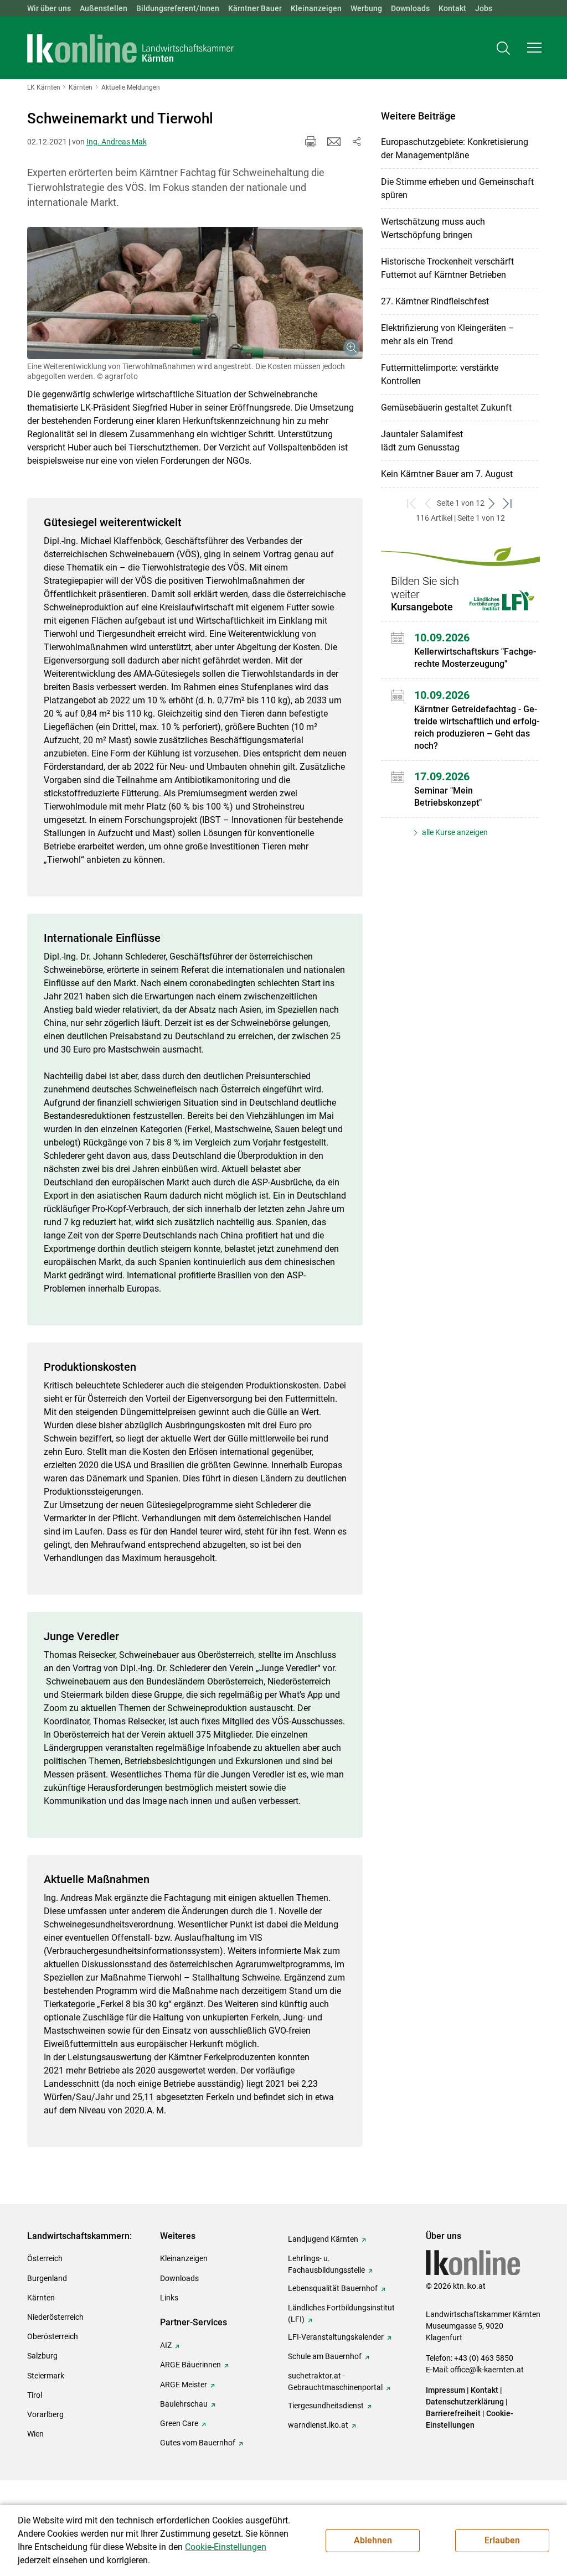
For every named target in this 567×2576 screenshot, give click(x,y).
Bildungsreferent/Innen (178, 8)
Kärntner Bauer (255, 8)
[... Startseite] (131, 48)
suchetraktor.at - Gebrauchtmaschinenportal (335, 2381)
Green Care (179, 2423)
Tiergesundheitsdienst (326, 2406)
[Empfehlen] (334, 142)
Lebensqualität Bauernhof (333, 2288)
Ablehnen (373, 2540)
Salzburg (42, 2356)
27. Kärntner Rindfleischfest (435, 301)
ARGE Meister (184, 2385)
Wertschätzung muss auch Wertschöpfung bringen (433, 228)
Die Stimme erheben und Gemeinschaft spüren (457, 188)
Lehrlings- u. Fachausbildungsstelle (326, 2264)
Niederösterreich (55, 2317)
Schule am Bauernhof (325, 2356)
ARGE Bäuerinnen (190, 2365)
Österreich (45, 2258)
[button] (534, 48)
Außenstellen (104, 8)
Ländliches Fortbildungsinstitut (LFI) (341, 2313)
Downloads (410, 8)
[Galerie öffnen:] (195, 293)
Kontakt (452, 8)
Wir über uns (49, 8)
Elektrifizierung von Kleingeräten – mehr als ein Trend (448, 335)
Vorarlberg (45, 2414)
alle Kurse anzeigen (454, 832)
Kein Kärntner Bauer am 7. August (447, 474)
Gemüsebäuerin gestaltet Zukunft (446, 408)
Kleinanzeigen (316, 8)
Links (169, 2298)
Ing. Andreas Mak (117, 142)
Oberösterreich (53, 2336)
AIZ (166, 2345)
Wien (35, 2434)
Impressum (445, 2390)
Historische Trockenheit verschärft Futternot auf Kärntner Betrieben (447, 268)
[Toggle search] (503, 48)
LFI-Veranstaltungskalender (336, 2337)
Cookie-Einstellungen (226, 2547)
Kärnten (41, 2298)
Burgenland (47, 2278)
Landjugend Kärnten (323, 2239)
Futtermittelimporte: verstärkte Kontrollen (440, 374)
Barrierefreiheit (453, 2413)
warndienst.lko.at (318, 2425)
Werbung (366, 8)
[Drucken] (311, 142)
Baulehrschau (184, 2404)
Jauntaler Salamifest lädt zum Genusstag (422, 441)
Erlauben (502, 2540)
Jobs (484, 8)
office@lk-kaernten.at (487, 2370)
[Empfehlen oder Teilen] (356, 142)
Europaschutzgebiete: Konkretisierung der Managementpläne (455, 149)
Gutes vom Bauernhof (198, 2443)
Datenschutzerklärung (465, 2402)
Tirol (35, 2395)
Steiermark (46, 2376)
